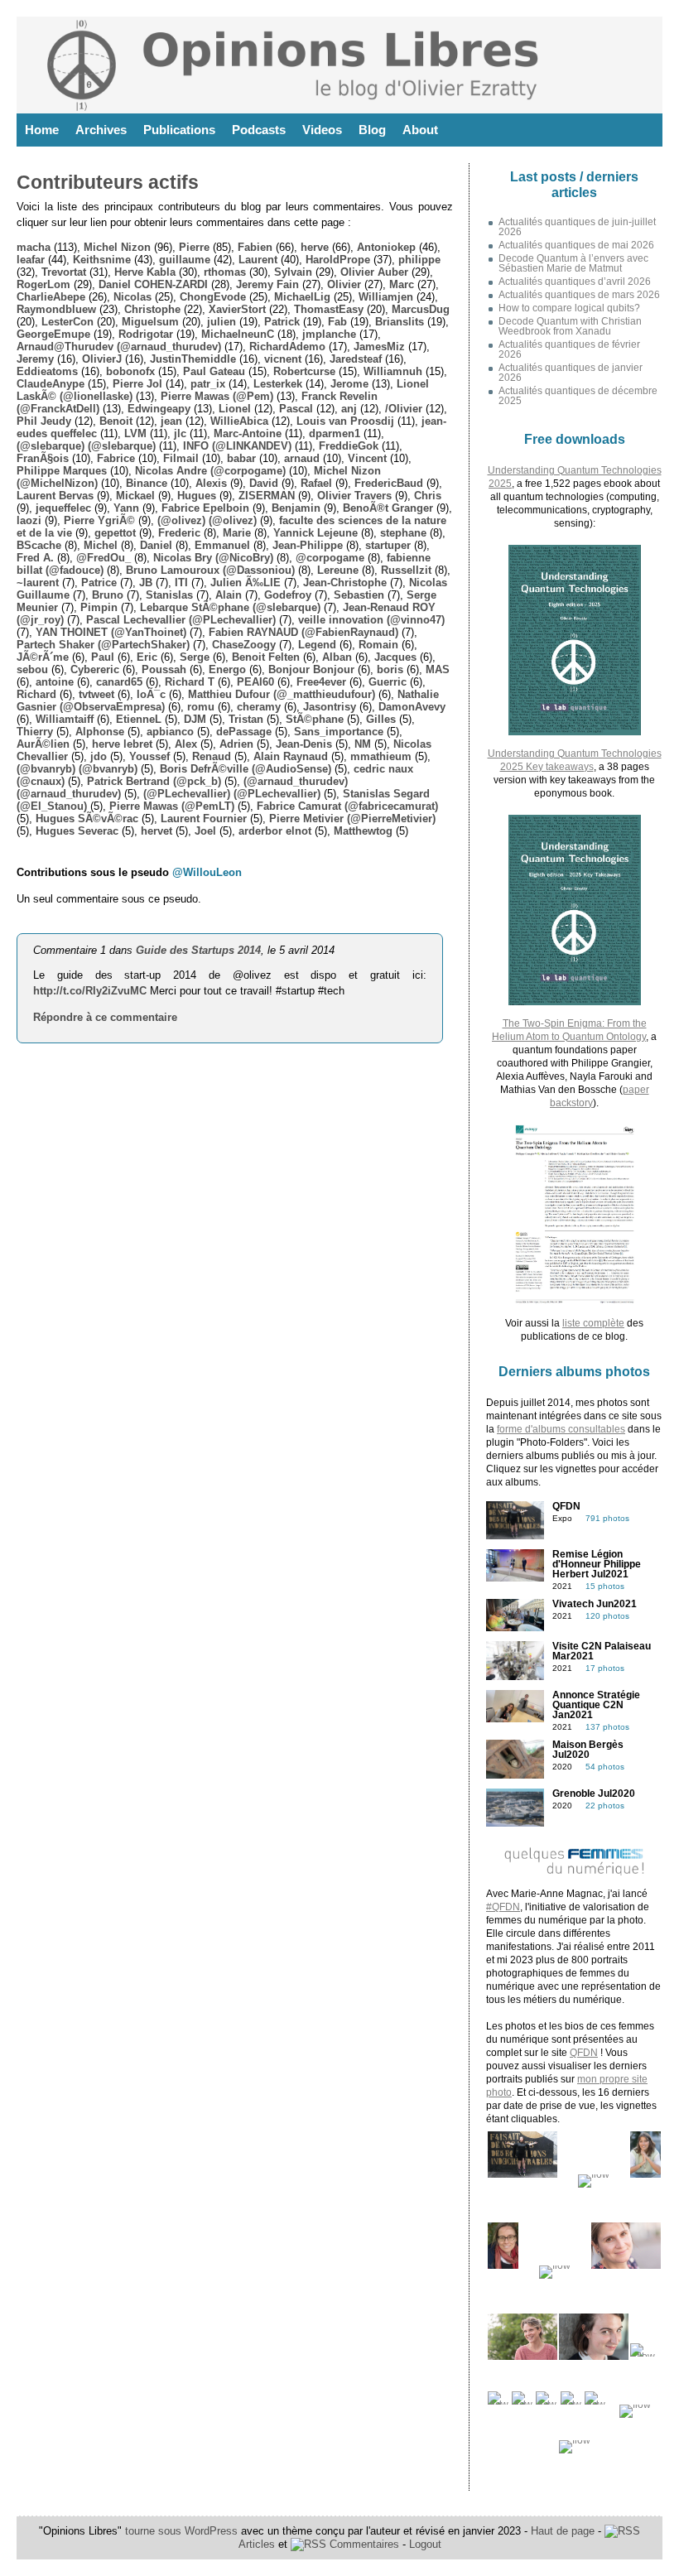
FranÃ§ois (43, 458)
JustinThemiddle (193, 359)
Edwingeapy (159, 409)
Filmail (181, 458)
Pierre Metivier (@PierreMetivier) (352, 819)
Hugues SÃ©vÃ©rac (87, 819)
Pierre (194, 247)
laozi (29, 520)
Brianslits (400, 322)
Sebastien (359, 595)
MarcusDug (421, 309)
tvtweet (96, 694)
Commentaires (363, 2544)
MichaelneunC (238, 334)
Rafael (316, 483)
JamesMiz (379, 347)
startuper (388, 545)
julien (222, 322)
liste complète (593, 1323)
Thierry (35, 732)
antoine (55, 682)
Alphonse (100, 732)
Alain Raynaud (291, 756)
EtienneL (139, 719)
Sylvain (293, 272)
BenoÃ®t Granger (388, 508)
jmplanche (329, 334)
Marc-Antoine (248, 433)
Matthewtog (363, 831)
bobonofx (130, 371)
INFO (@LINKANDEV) (237, 446)
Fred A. (35, 558)
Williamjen (386, 297)
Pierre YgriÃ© (99, 520)
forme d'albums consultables (561, 1429)
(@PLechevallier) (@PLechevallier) (232, 794)
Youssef (149, 756)
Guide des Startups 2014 (198, 950)
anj (349, 409)
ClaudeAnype (51, 384)
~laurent (38, 583)
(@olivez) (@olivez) (207, 520)
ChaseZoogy (244, 645)
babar (241, 458)
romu (201, 707)
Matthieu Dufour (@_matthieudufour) (282, 694)
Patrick (282, 322)
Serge (195, 657)
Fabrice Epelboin (205, 508)
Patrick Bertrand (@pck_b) (154, 781)
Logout (425, 2544)
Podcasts (259, 130)
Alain (229, 595)
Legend (317, 645)
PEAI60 (255, 682)
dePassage (244, 732)
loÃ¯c (151, 694)
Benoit (116, 421)
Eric (147, 657)
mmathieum (381, 756)
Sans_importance (339, 732)
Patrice (99, 583)
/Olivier (404, 409)
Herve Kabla (145, 272)
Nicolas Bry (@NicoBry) (213, 558)
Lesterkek (278, 384)
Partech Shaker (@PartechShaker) (103, 645)
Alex (186, 744)
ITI (181, 583)
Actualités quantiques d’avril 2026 (575, 282)
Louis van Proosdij (345, 421)
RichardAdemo (287, 347)
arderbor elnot (275, 831)
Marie (237, 533)
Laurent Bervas (55, 496)
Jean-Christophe (345, 583)
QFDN (584, 2053)
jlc (180, 433)
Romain (378, 645)
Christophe (152, 309)
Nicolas (132, 297)
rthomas (225, 272)
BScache (39, 545)
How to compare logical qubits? (569, 308)
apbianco (170, 732)
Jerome (349, 384)
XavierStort (237, 309)
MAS (438, 669)
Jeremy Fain (267, 284)
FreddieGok (349, 446)
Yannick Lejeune (315, 533)
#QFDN (503, 1907)
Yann (126, 508)
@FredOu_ (104, 558)
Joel (205, 831)
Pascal (296, 409)
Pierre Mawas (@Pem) (217, 396)
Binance (147, 483)
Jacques (395, 657)
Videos (322, 130)
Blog (372, 130)
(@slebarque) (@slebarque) (86, 446)
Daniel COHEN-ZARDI (153, 284)
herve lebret (122, 744)
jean (171, 421)
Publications (179, 130)
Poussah (164, 669)
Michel (101, 545)
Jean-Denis (304, 744)
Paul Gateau (214, 371)
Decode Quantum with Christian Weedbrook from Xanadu (570, 326)
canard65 (119, 682)
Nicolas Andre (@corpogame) (210, 471)
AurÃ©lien (43, 744)
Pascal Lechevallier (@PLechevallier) (181, 620)
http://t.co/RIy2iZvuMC (90, 991)
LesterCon (67, 322)
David (264, 483)
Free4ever (321, 682)
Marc (402, 284)
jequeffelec (63, 508)
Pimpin (99, 607)
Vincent (367, 458)
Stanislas (169, 595)
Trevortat (64, 272)
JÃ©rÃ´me (43, 657)
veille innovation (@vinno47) (371, 620)
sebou (32, 669)
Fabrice (116, 458)
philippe (419, 260)
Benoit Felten (266, 657)
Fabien (255, 247)
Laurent (258, 260)
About (420, 130)
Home (42, 130)
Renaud (212, 756)
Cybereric (95, 669)
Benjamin (296, 508)
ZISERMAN (267, 496)
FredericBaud (389, 483)
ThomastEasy (329, 309)
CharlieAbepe (51, 297)
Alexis (211, 483)
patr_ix (208, 384)
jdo (99, 756)
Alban (337, 657)
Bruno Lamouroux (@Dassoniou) (210, 570)
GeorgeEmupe (53, 334)
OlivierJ (102, 359)
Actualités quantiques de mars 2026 (579, 295)
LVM (135, 433)
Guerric (388, 682)
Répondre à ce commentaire (105, 1017)
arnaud (302, 458)
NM (363, 744)
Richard (36, 694)
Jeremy (35, 359)
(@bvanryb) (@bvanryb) (77, 769)
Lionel (235, 409)
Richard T (190, 682)
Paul (103, 657)
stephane (403, 533)
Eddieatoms (47, 371)
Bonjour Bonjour (311, 669)
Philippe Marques (62, 471)
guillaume (185, 260)
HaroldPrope (338, 260)
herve (315, 247)
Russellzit (406, 570)
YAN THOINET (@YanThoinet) (111, 632)
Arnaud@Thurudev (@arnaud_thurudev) (119, 347)
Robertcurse (304, 371)
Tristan (246, 719)
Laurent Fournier (204, 819)
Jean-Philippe (308, 545)
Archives (101, 130)
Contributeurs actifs (108, 182)
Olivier (344, 284)
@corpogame (330, 558)
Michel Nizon (117, 247)
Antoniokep (386, 247)
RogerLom (43, 284)
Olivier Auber (374, 272)
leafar (31, 260)
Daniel (156, 545)
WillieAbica (239, 421)
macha (34, 247)
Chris (428, 496)
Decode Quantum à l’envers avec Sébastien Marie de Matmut (573, 263)
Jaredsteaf (356, 359)
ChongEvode (213, 297)
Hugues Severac (77, 831)
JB (146, 583)
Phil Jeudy (44, 421)
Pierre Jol (137, 384)
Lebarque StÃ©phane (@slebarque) (230, 607)
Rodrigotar (146, 334)
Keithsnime (102, 260)
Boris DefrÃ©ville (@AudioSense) (246, 769)
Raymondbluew (56, 309)
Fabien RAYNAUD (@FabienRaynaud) (303, 632)
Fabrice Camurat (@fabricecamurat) (347, 806)
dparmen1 (335, 433)
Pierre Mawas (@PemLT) (172, 806)
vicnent (283, 359)
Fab (337, 322)
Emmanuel (222, 545)
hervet (157, 831)
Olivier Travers (354, 496)
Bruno (108, 595)
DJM (195, 719)
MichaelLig (302, 297)
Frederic (179, 533)
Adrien (236, 744)
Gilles (381, 719)
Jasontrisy (330, 707)
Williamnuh (393, 371)
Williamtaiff (65, 719)
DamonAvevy (412, 707)
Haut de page (563, 2531)
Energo (227, 669)
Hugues (197, 496)
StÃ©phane (315, 719)
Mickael (135, 496)
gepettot (115, 533)
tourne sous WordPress (183, 2531)
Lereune (338, 570)
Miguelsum (150, 322)
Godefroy (288, 595)
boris (390, 669)
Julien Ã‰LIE (246, 583)
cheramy (259, 707)
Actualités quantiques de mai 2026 (576, 245)
